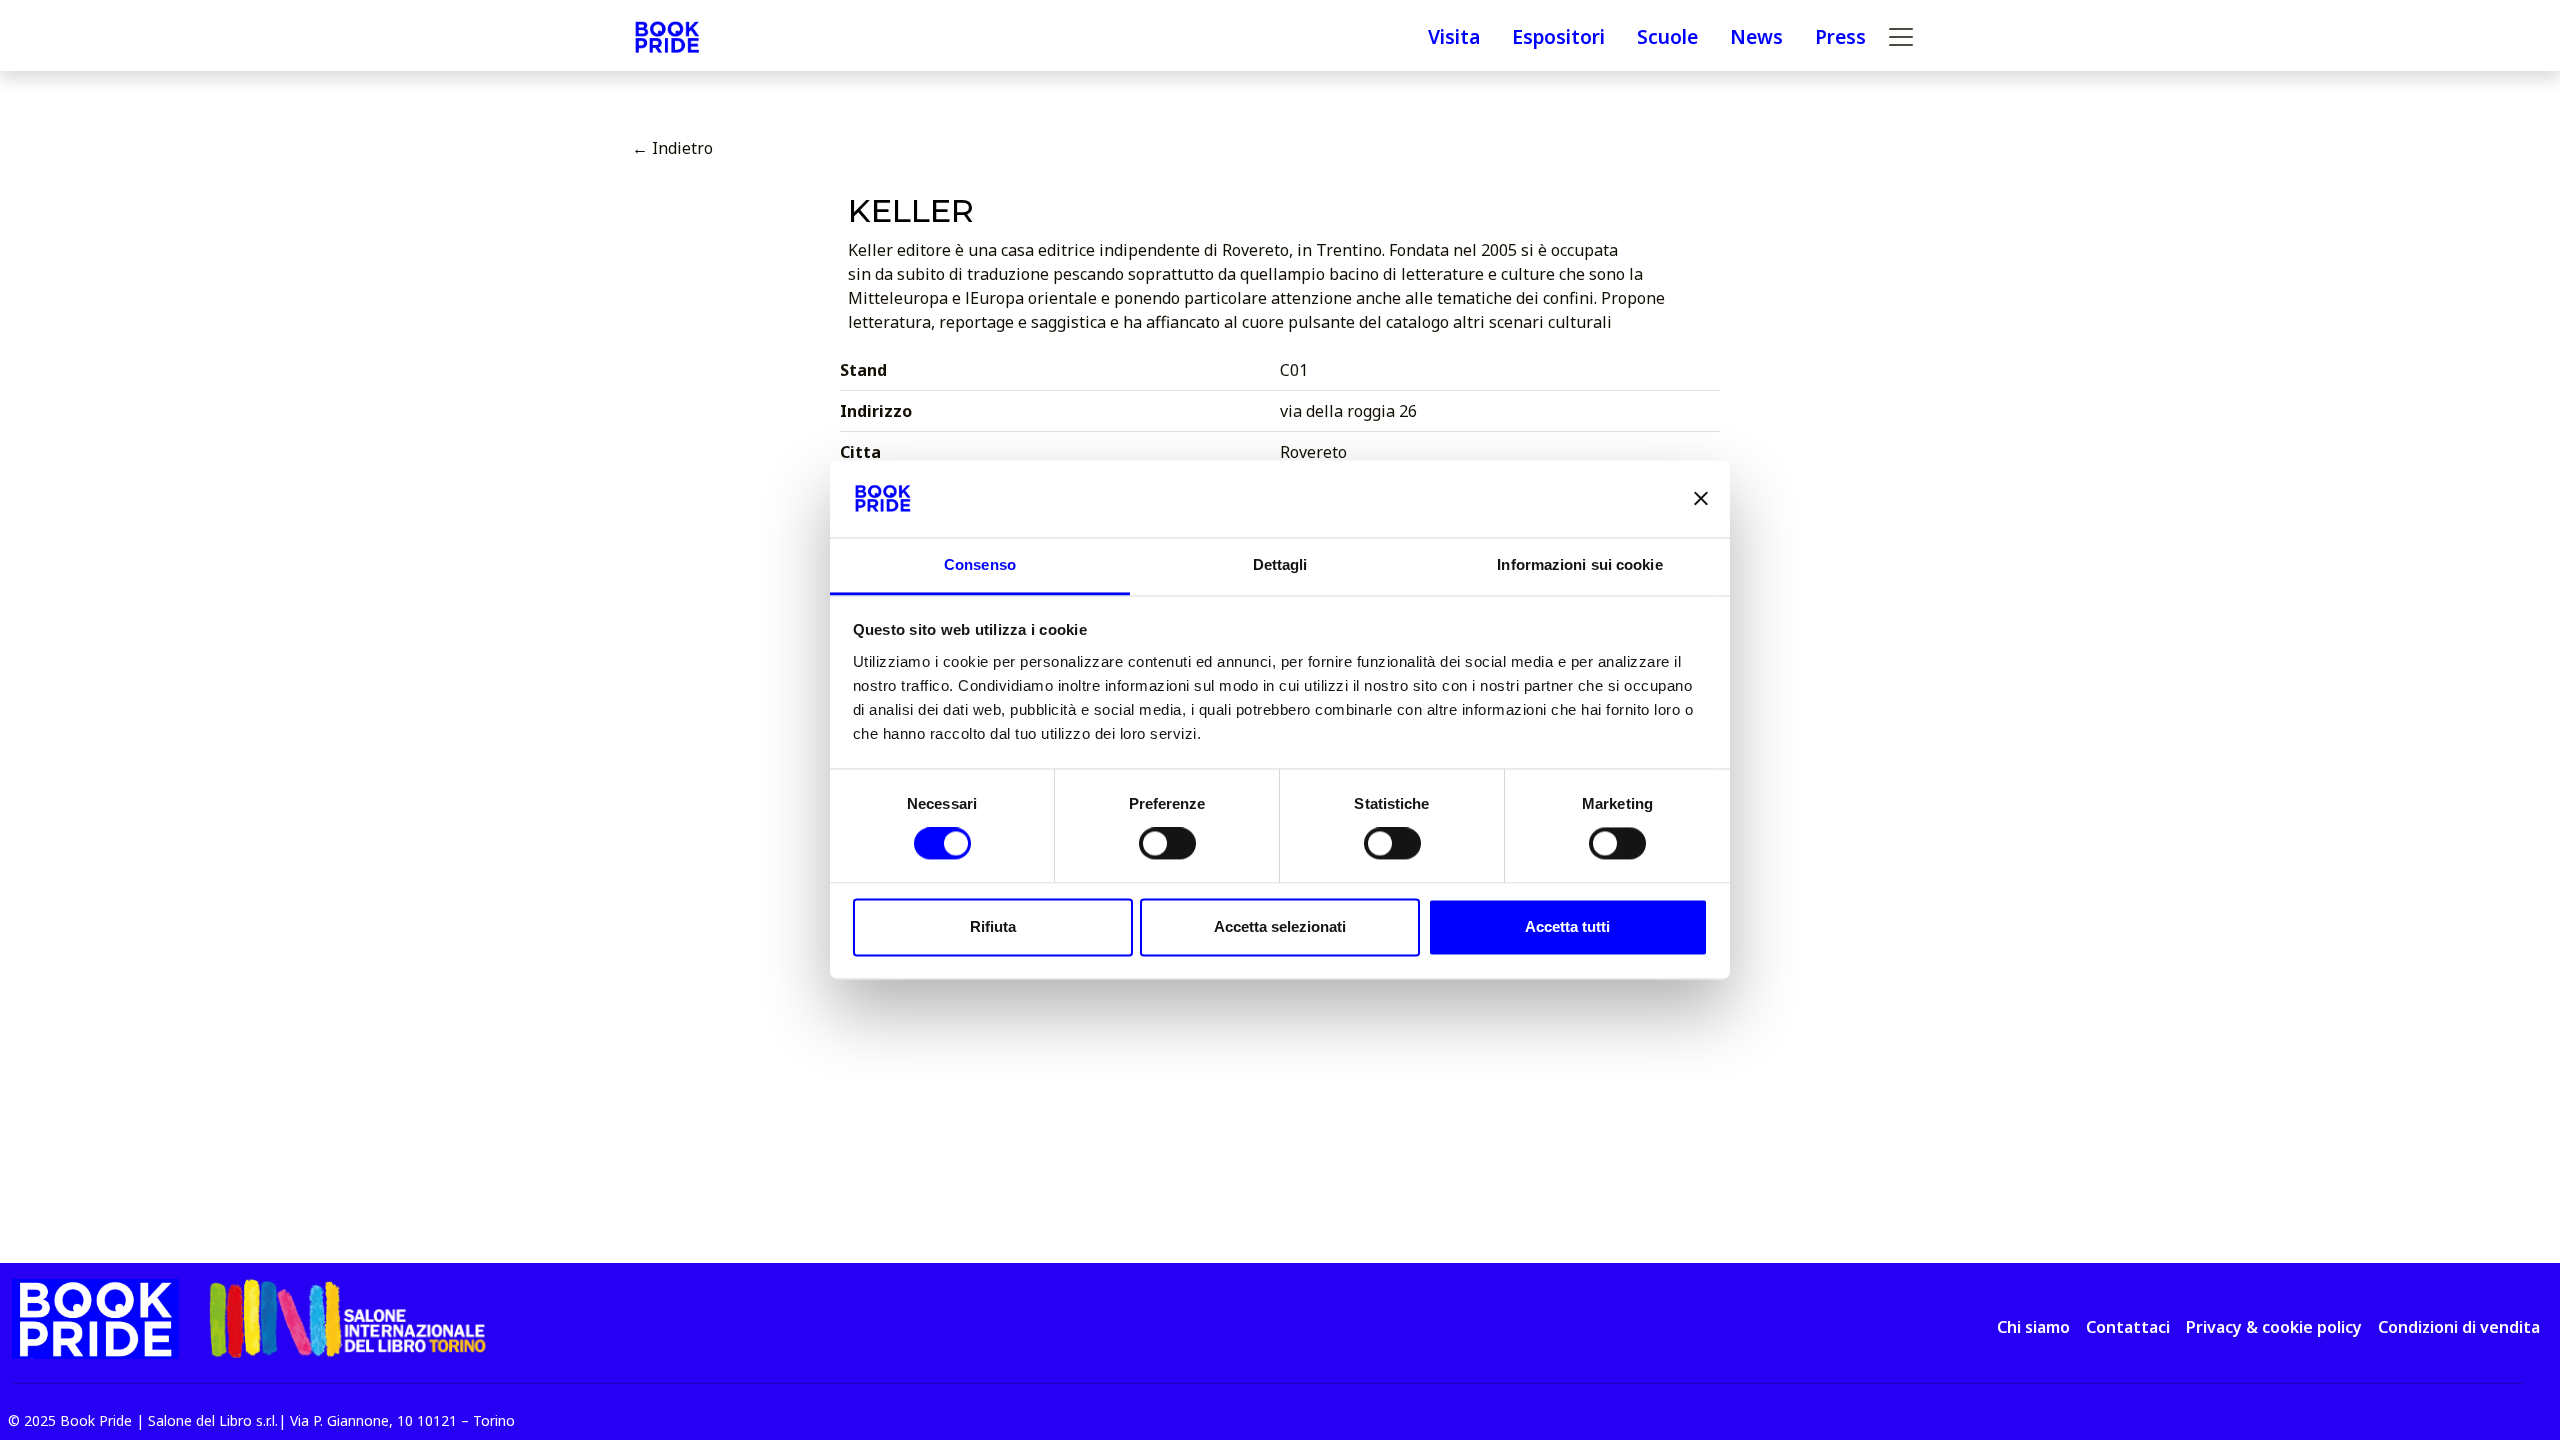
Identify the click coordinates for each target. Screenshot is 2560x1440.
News (1756, 36)
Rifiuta (993, 926)
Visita (1454, 36)
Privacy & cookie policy (2274, 1327)
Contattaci (2128, 1327)
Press (1840, 36)
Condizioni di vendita (2459, 1327)
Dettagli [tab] (1280, 564)
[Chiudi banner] (1701, 499)
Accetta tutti (1567, 926)
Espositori (1558, 36)
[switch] (1167, 844)
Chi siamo (2033, 1327)
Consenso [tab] (980, 564)
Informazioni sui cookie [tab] (1579, 564)
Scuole (1667, 36)
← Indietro (672, 148)
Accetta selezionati (1280, 926)
